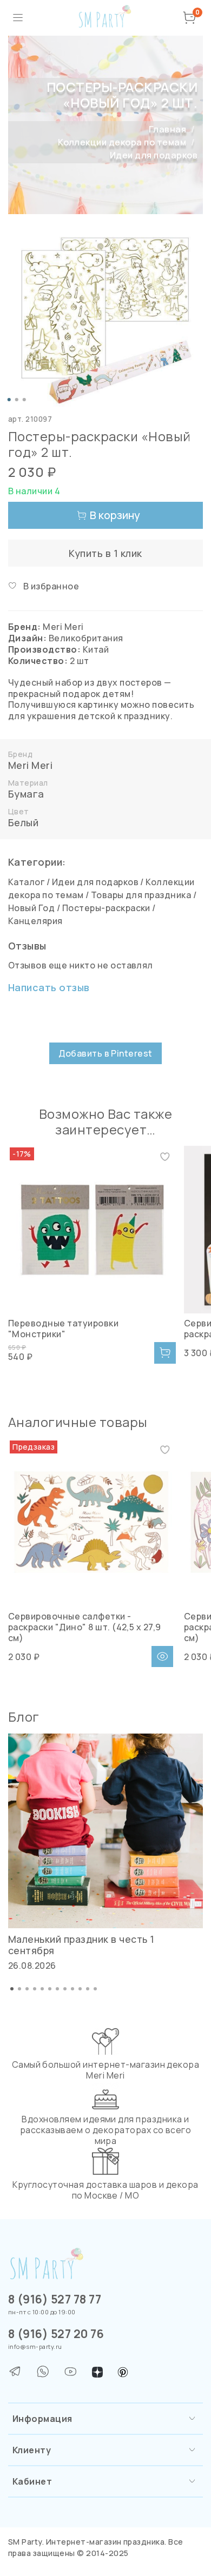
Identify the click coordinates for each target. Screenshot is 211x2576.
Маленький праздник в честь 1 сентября (81, 1945)
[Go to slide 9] (72, 1989)
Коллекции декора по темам (122, 142)
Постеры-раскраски (106, 908)
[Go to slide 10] (80, 1989)
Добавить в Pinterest (105, 1053)
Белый (23, 822)
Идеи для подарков (154, 155)
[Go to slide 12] (95, 1989)
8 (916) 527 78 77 (55, 2299)
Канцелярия (35, 921)
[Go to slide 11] (88, 1989)
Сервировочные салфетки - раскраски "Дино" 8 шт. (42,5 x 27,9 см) (85, 1627)
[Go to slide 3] (24, 400)
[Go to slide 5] (42, 1989)
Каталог (26, 882)
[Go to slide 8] (65, 1989)
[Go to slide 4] (35, 1989)
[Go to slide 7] (57, 1989)
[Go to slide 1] (9, 400)
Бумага (26, 794)
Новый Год (31, 908)
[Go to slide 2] (17, 400)
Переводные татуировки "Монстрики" (63, 1329)
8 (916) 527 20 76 (56, 2334)
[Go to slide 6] (50, 1989)
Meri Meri (30, 765)
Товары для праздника (141, 895)
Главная (167, 129)
